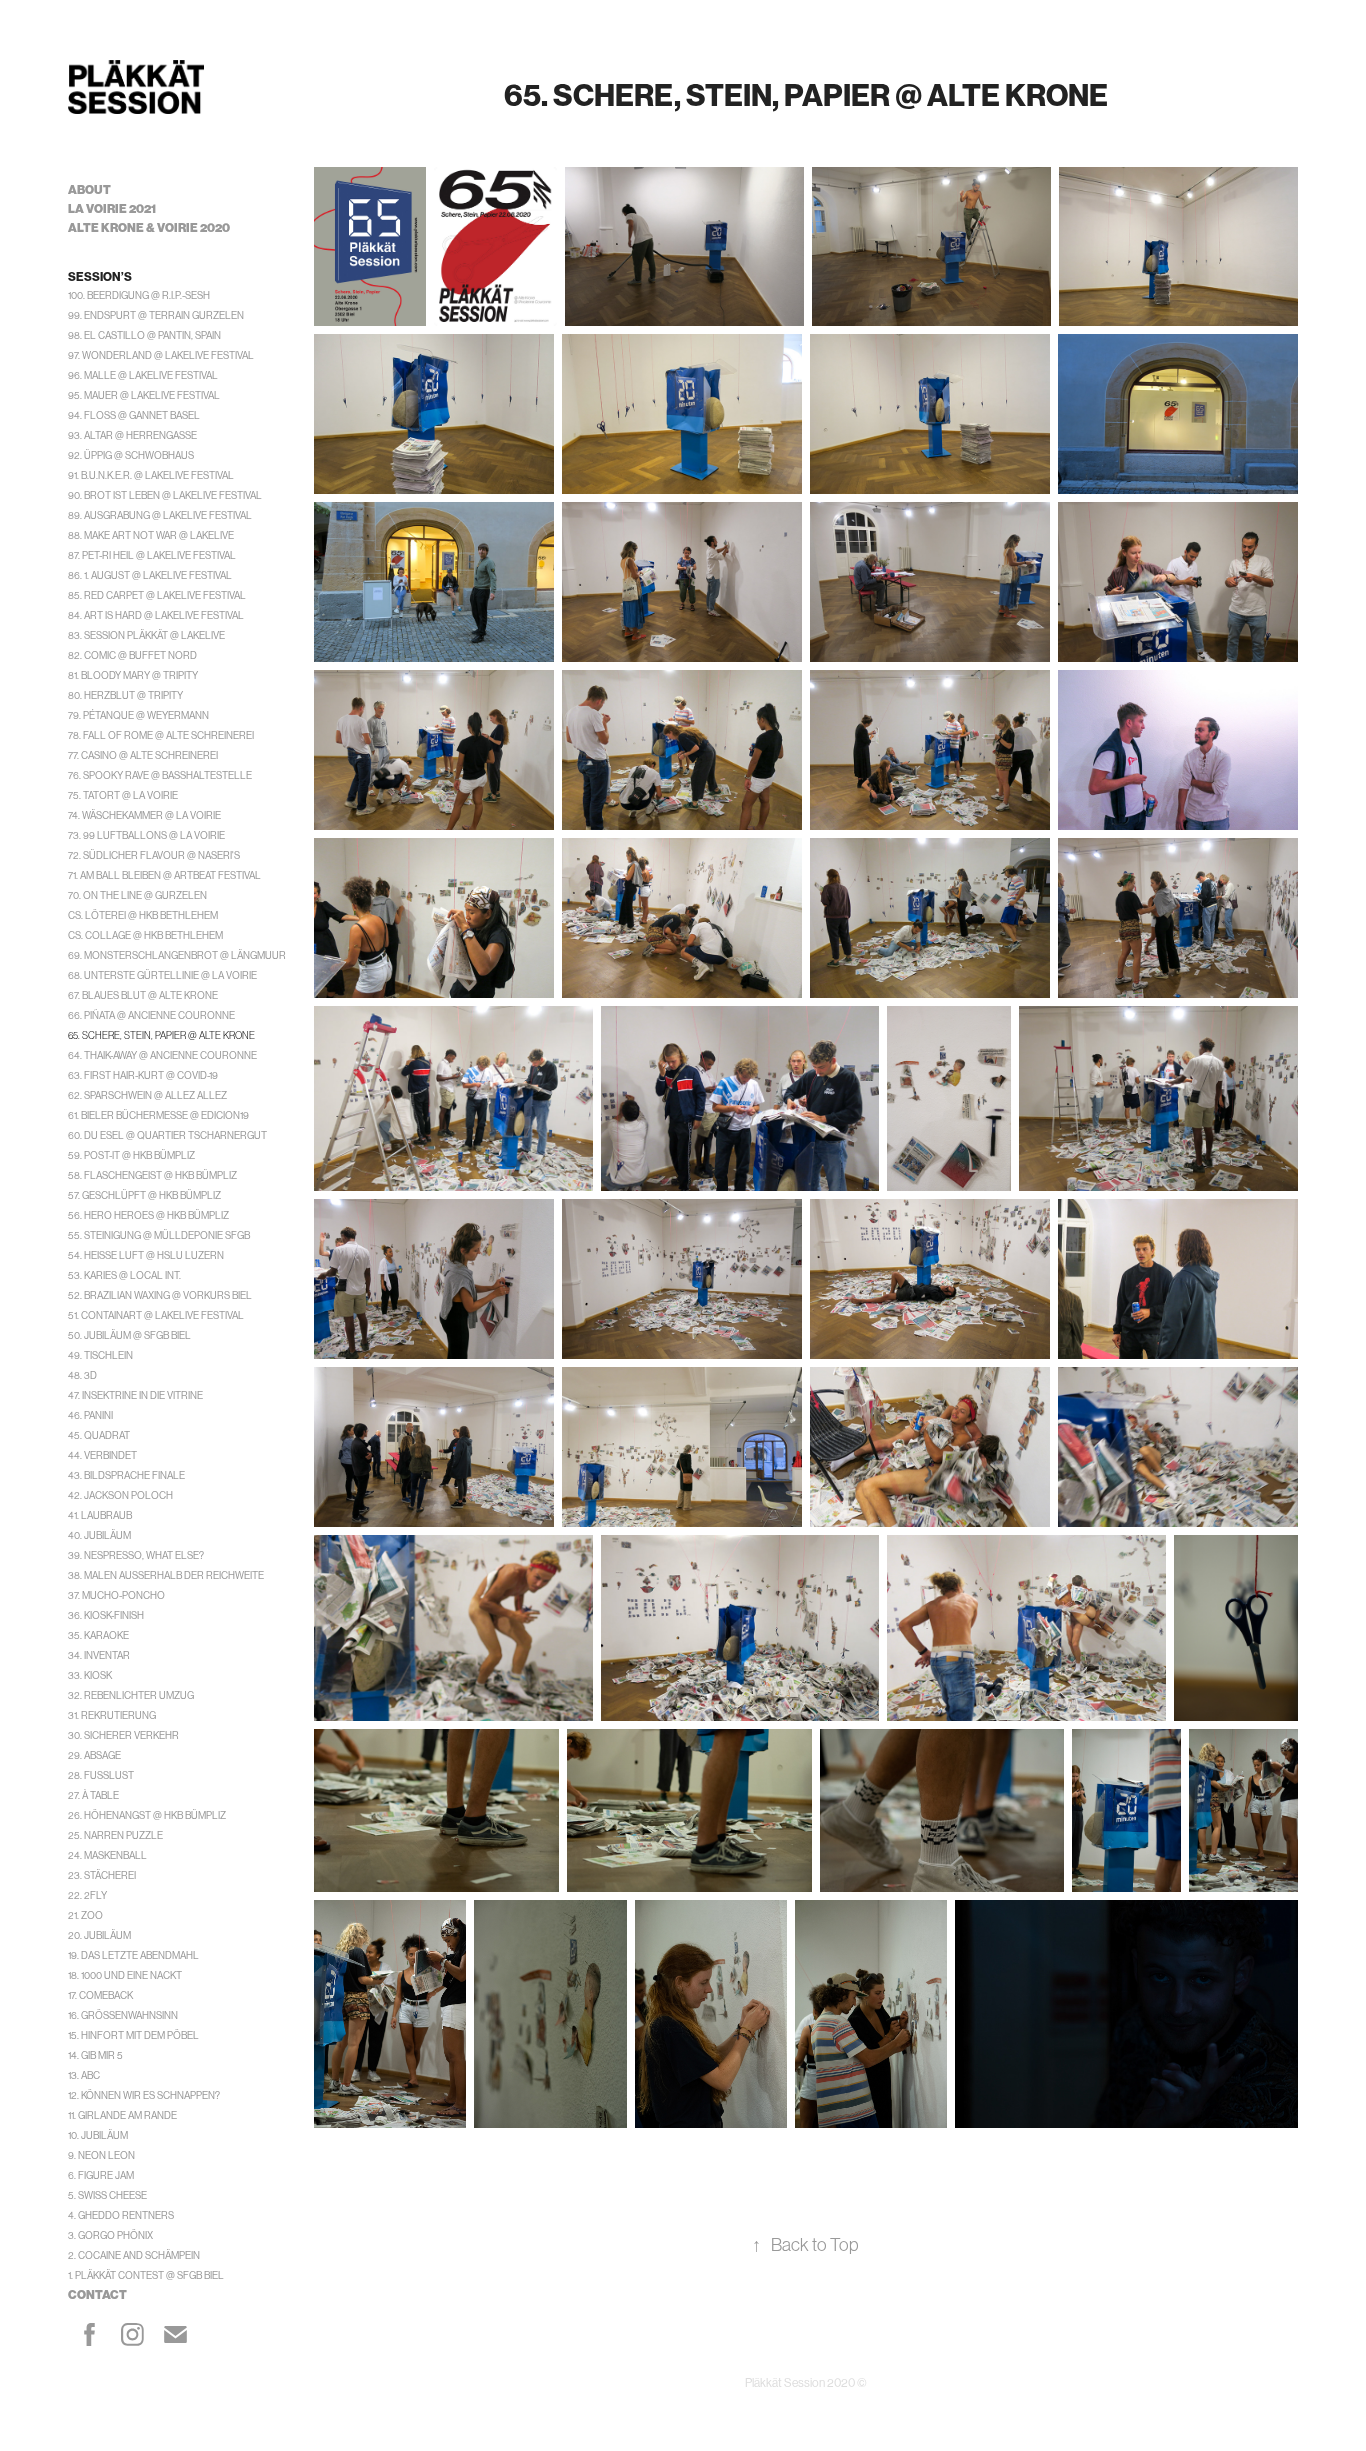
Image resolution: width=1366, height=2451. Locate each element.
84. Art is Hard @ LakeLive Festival (156, 615)
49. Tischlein (100, 1355)
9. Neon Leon (101, 2155)
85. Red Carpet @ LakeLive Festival (157, 595)
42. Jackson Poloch (120, 1495)
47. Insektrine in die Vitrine (135, 1395)
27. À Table (93, 1795)
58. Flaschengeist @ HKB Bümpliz (152, 1175)
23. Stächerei (102, 1875)
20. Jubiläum (99, 1935)
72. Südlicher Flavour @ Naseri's (154, 855)
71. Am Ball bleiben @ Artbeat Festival (164, 875)
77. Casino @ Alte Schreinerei (143, 755)
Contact (97, 2295)
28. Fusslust (101, 1775)
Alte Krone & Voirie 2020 (149, 228)
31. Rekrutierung (112, 1715)
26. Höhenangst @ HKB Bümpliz (147, 1815)
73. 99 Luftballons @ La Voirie (146, 835)
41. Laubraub (100, 1515)
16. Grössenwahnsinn (123, 2015)
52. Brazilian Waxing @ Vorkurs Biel (160, 1295)
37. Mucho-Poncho (116, 1595)
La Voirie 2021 (112, 209)
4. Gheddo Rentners (121, 2215)
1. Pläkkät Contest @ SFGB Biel (146, 2275)
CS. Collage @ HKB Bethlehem (145, 935)
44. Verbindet (102, 1455)
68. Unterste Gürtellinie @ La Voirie (162, 975)
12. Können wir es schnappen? (144, 2095)
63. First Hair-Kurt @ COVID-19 (143, 1075)
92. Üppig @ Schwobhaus (131, 455)
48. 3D (82, 1375)
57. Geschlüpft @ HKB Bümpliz (144, 1195)
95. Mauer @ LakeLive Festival (144, 395)
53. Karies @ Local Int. (124, 1275)
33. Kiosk (90, 1675)
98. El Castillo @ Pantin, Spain (144, 335)
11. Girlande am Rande (122, 2115)
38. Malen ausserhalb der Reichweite (166, 1575)
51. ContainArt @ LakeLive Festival (156, 1315)
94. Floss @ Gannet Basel (134, 415)
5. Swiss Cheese (107, 2195)
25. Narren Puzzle (115, 1835)
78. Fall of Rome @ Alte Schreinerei (161, 735)
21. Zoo (85, 1915)
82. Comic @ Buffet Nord (132, 655)
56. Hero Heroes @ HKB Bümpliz (148, 1215)
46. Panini (90, 1415)
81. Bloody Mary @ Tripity (133, 675)
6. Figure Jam (101, 2175)
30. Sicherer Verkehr (123, 1735)
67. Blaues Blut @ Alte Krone (143, 995)
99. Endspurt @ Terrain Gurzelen (156, 315)
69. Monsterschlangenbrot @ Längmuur (177, 955)
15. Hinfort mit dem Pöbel (133, 2035)
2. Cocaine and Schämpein (134, 2255)
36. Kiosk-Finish (106, 1615)
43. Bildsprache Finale (126, 1475)
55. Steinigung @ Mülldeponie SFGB (159, 1235)
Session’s (100, 277)
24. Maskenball (107, 1855)
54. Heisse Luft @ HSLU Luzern (146, 1255)
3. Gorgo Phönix (110, 2235)
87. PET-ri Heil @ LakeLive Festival (152, 555)
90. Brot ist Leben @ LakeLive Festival (165, 495)
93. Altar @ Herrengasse (132, 435)
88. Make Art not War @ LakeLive (151, 535)
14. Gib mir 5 (95, 2055)
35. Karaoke (98, 1635)
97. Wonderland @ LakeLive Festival (161, 355)
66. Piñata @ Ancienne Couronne (151, 1015)
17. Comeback (100, 1995)
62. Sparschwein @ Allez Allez (147, 1095)
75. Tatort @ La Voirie (123, 795)
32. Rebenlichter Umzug (131, 1695)
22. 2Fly (87, 1895)
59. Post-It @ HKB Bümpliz (131, 1155)
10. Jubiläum (98, 2135)
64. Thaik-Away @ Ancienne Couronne (162, 1055)
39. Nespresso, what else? (136, 1555)
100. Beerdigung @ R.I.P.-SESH (139, 295)
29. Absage (94, 1755)
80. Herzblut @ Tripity (125, 695)
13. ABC (84, 2075)
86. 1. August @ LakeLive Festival (150, 575)
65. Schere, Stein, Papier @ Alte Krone (161, 1035)
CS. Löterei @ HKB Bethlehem (143, 915)
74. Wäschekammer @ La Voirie (144, 815)
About (89, 190)
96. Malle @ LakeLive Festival (143, 375)
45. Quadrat (99, 1435)
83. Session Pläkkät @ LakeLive (146, 635)
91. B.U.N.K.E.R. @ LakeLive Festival (151, 475)
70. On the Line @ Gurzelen (137, 895)
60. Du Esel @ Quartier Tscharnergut (167, 1135)
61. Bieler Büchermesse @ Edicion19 (158, 1115)
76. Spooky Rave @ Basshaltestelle (160, 775)
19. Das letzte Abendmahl (133, 1955)
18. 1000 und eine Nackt (125, 1975)
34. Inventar (99, 1655)
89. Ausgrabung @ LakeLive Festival (160, 515)
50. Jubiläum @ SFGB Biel (129, 1335)
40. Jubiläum (99, 1535)
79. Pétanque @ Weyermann (138, 715)
